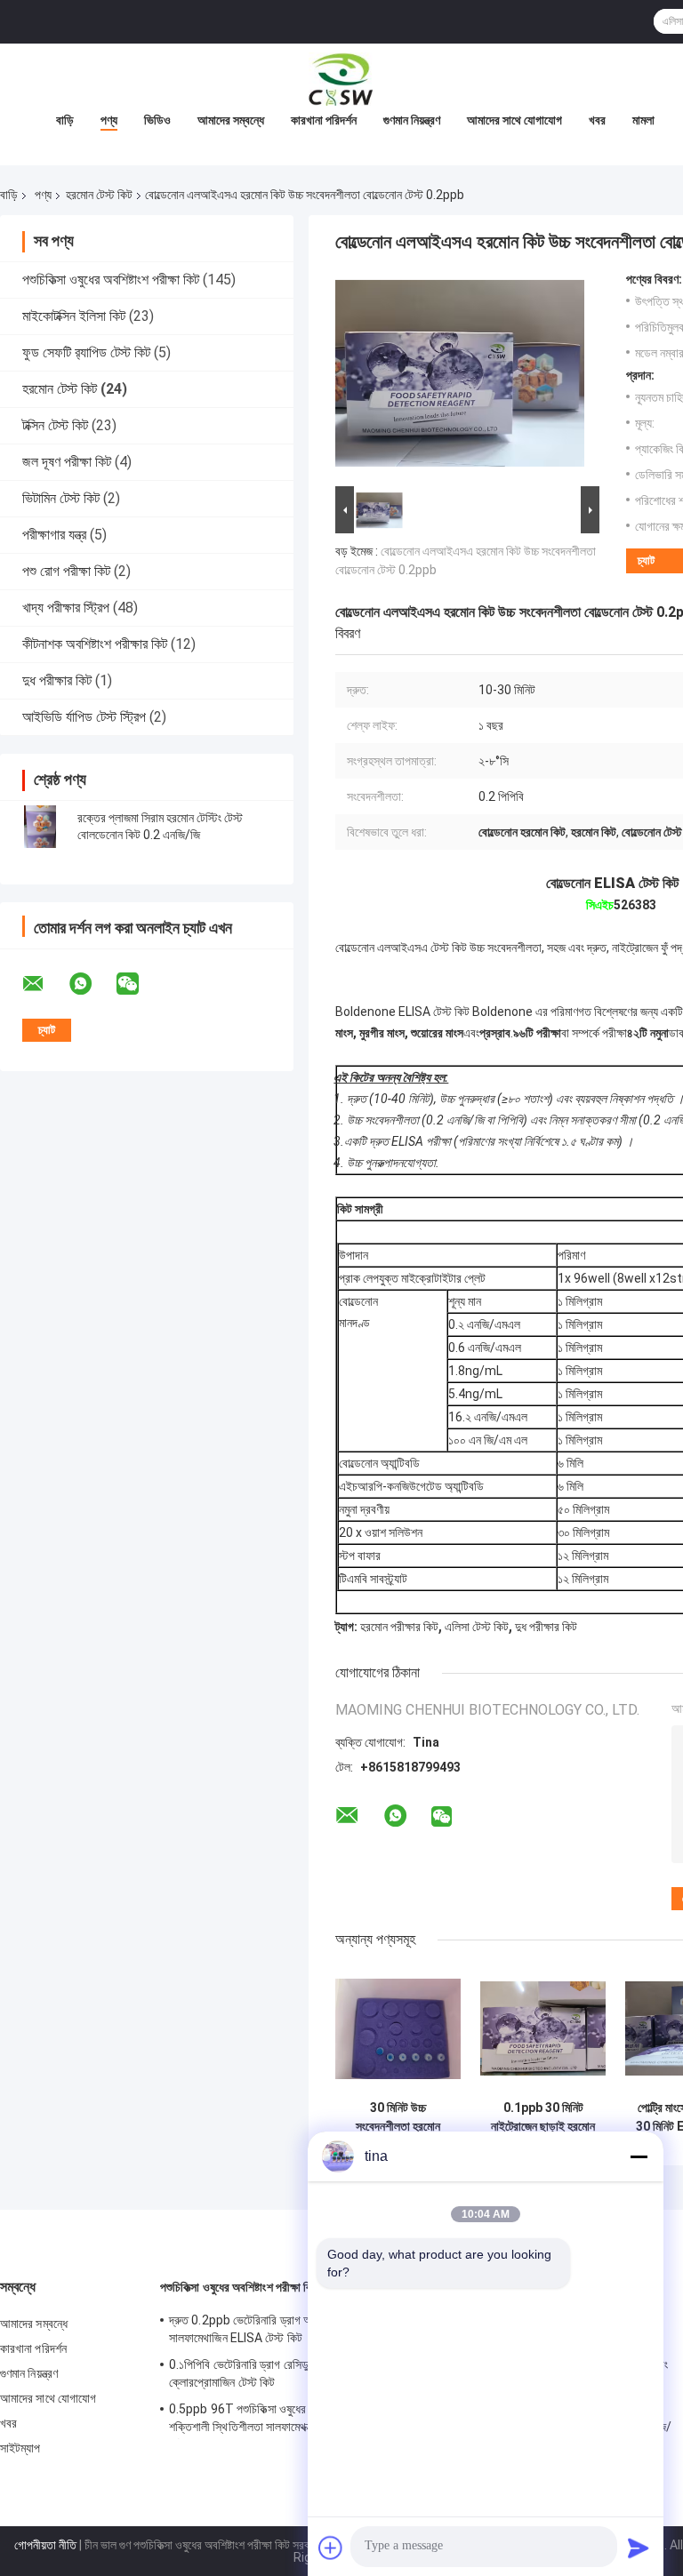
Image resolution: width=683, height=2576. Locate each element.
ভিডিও (157, 120)
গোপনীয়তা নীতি (45, 2545)
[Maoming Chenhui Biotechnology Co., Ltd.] (341, 79)
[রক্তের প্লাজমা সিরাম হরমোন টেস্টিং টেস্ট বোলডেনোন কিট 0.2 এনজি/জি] (40, 827)
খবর (597, 120)
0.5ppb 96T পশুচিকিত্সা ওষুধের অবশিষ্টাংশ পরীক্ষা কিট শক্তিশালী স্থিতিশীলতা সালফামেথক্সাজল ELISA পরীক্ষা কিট (282, 2420)
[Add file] (331, 2548)
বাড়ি (65, 120)
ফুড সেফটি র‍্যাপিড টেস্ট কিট (86, 352)
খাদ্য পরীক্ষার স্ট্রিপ (66, 608)
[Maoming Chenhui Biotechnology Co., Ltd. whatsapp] (92, 984)
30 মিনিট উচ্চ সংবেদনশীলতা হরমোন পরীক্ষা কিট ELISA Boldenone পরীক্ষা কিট (398, 2117)
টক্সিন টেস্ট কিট (55, 425)
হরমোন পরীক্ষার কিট (399, 1627)
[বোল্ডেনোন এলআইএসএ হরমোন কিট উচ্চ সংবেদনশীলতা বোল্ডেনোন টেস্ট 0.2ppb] (460, 377)
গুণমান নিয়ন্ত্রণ (412, 120)
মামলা (643, 120)
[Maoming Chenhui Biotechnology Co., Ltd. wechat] (139, 984)
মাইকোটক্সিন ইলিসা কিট (74, 316)
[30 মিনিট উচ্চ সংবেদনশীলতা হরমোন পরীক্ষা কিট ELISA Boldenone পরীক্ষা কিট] (398, 2029)
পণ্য (109, 120)
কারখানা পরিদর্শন (324, 120)
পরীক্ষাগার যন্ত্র (54, 535)
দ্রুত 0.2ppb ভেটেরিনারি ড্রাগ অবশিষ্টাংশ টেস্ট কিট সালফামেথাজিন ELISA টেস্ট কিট (276, 2329)
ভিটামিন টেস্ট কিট (61, 498)
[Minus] (639, 2156)
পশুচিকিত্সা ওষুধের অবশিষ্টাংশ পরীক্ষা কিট (111, 280)
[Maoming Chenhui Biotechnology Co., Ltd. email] (44, 984)
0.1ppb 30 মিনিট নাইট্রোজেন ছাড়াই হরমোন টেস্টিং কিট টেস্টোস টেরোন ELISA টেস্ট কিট (543, 2117)
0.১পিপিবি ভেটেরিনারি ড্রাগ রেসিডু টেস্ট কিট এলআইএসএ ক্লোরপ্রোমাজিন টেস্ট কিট (285, 2373)
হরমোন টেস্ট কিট (99, 195)
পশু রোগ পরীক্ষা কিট (66, 571)
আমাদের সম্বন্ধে (231, 120)
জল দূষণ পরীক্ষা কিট (67, 462)
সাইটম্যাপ (20, 2448)
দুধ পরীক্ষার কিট (57, 680)
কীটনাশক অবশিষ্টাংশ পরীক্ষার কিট (95, 644)
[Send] (639, 2548)
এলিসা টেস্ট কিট (477, 1627)
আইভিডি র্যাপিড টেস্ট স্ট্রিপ (84, 717)
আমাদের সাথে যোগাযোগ (514, 120)
